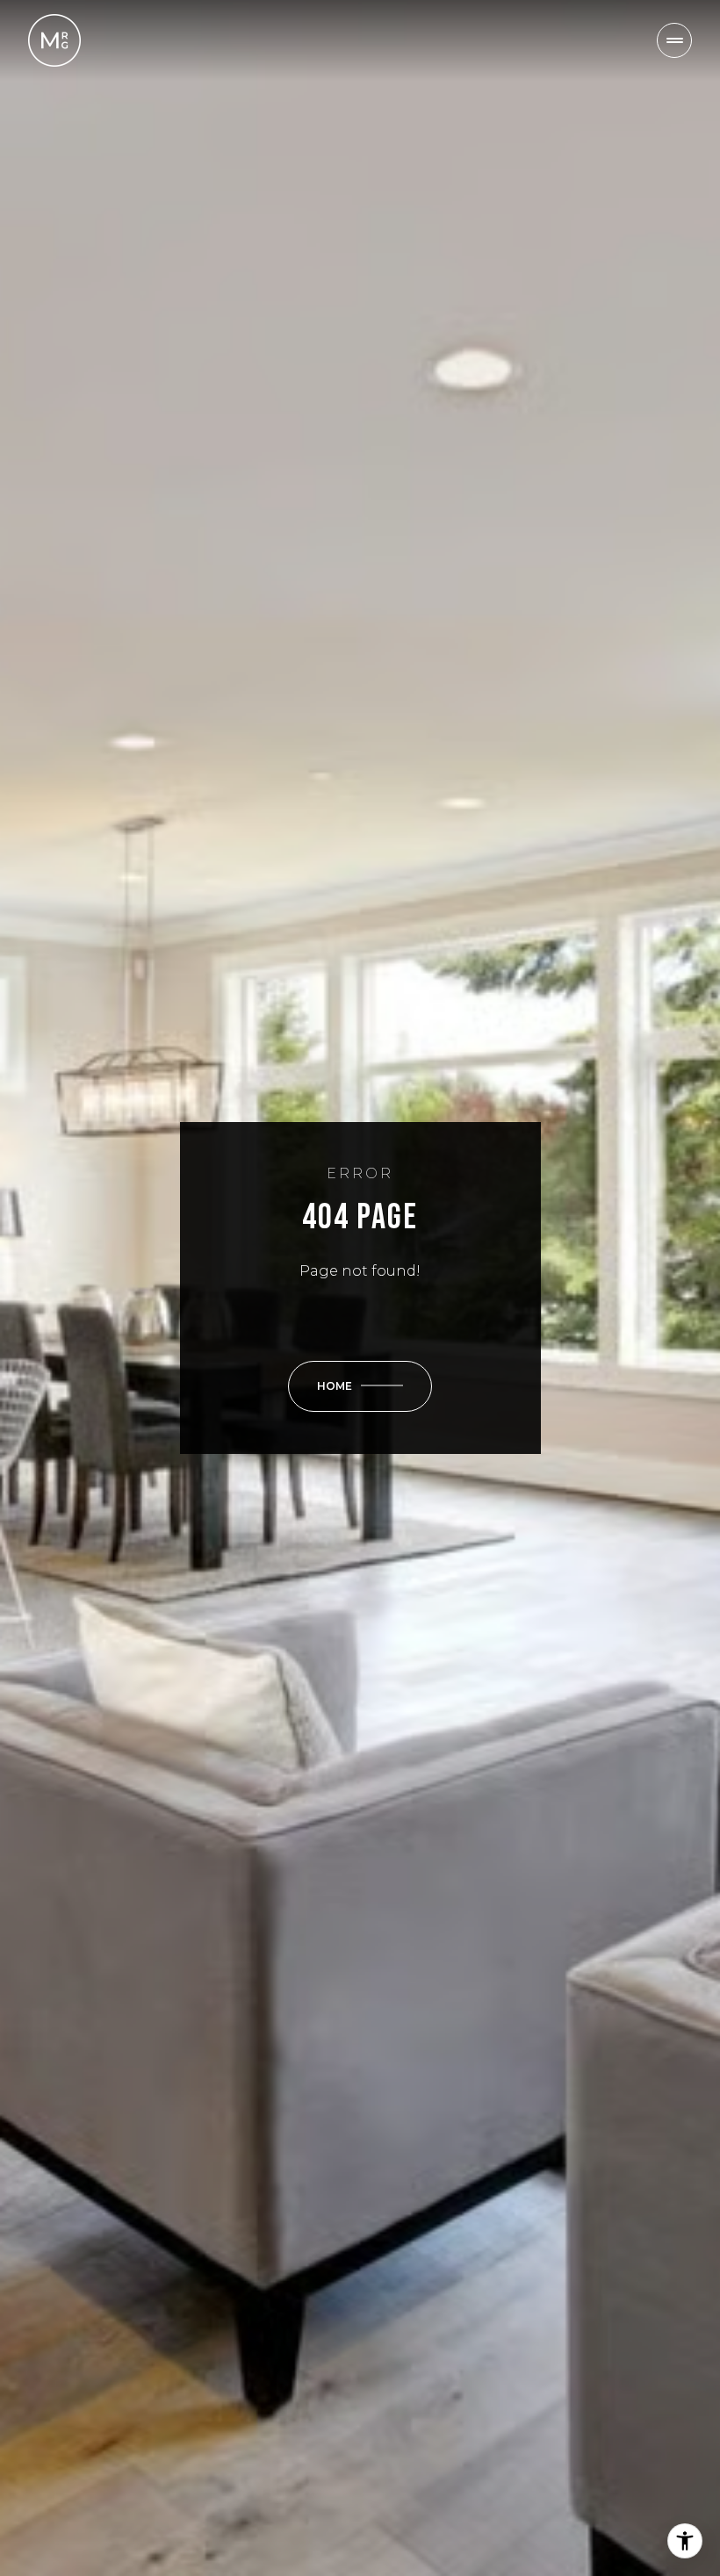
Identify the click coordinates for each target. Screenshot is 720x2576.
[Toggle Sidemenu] (674, 40)
